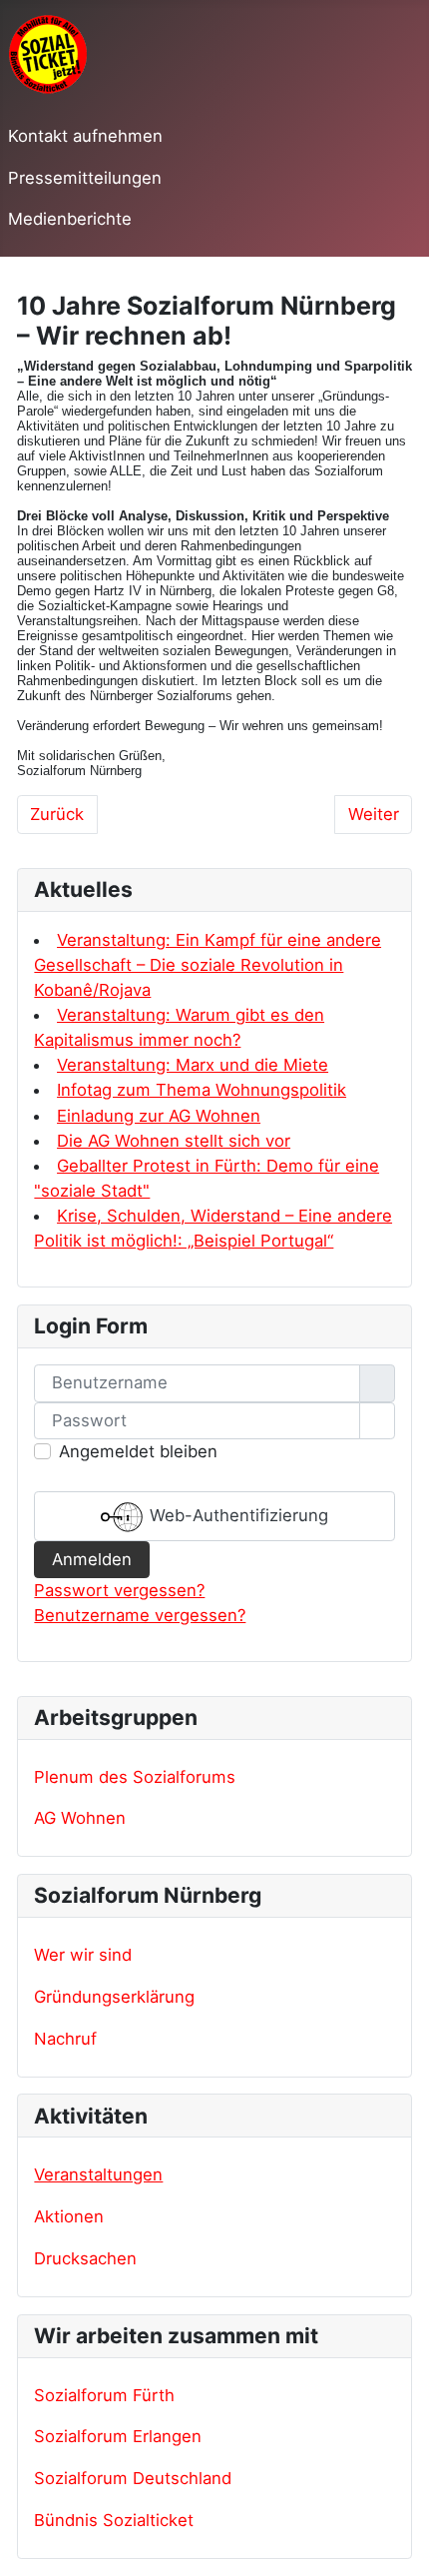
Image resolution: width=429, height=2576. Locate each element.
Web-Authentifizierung (236, 1515)
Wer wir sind (83, 1955)
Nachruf (65, 2039)
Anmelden (92, 1559)
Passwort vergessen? (119, 1590)
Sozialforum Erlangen (118, 2436)
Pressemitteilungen (85, 178)
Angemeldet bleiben (138, 1451)
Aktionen (69, 2216)
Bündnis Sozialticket (114, 2520)
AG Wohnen (80, 1818)
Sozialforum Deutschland (133, 2478)
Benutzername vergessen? (140, 1615)
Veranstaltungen (98, 2174)
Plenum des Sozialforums (135, 1777)
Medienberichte (70, 219)
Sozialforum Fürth (104, 2395)
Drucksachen (85, 2258)
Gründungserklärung (114, 1997)
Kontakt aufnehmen (85, 136)
